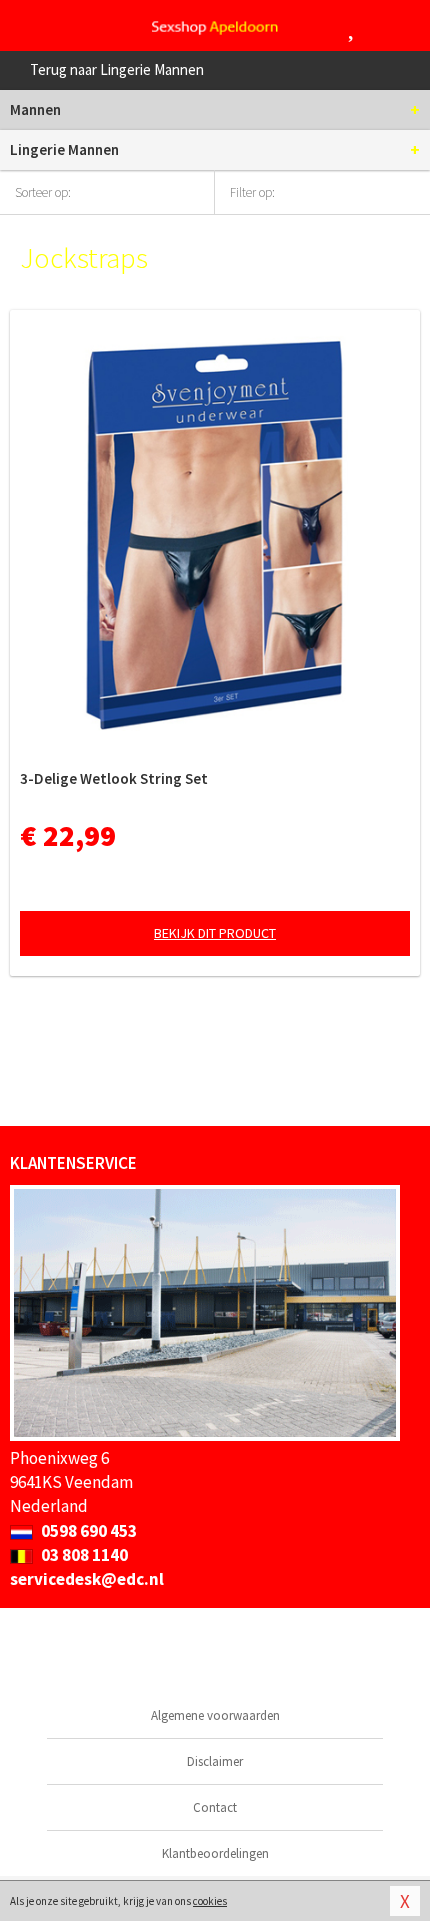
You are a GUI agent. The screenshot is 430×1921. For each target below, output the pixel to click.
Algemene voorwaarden (215, 1715)
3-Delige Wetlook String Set (114, 778)
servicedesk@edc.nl (87, 1579)
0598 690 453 (87, 1531)
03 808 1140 (83, 1555)
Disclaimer (215, 1761)
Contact (215, 1807)
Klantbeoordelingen (215, 1853)
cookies (210, 1901)
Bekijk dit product (215, 933)
